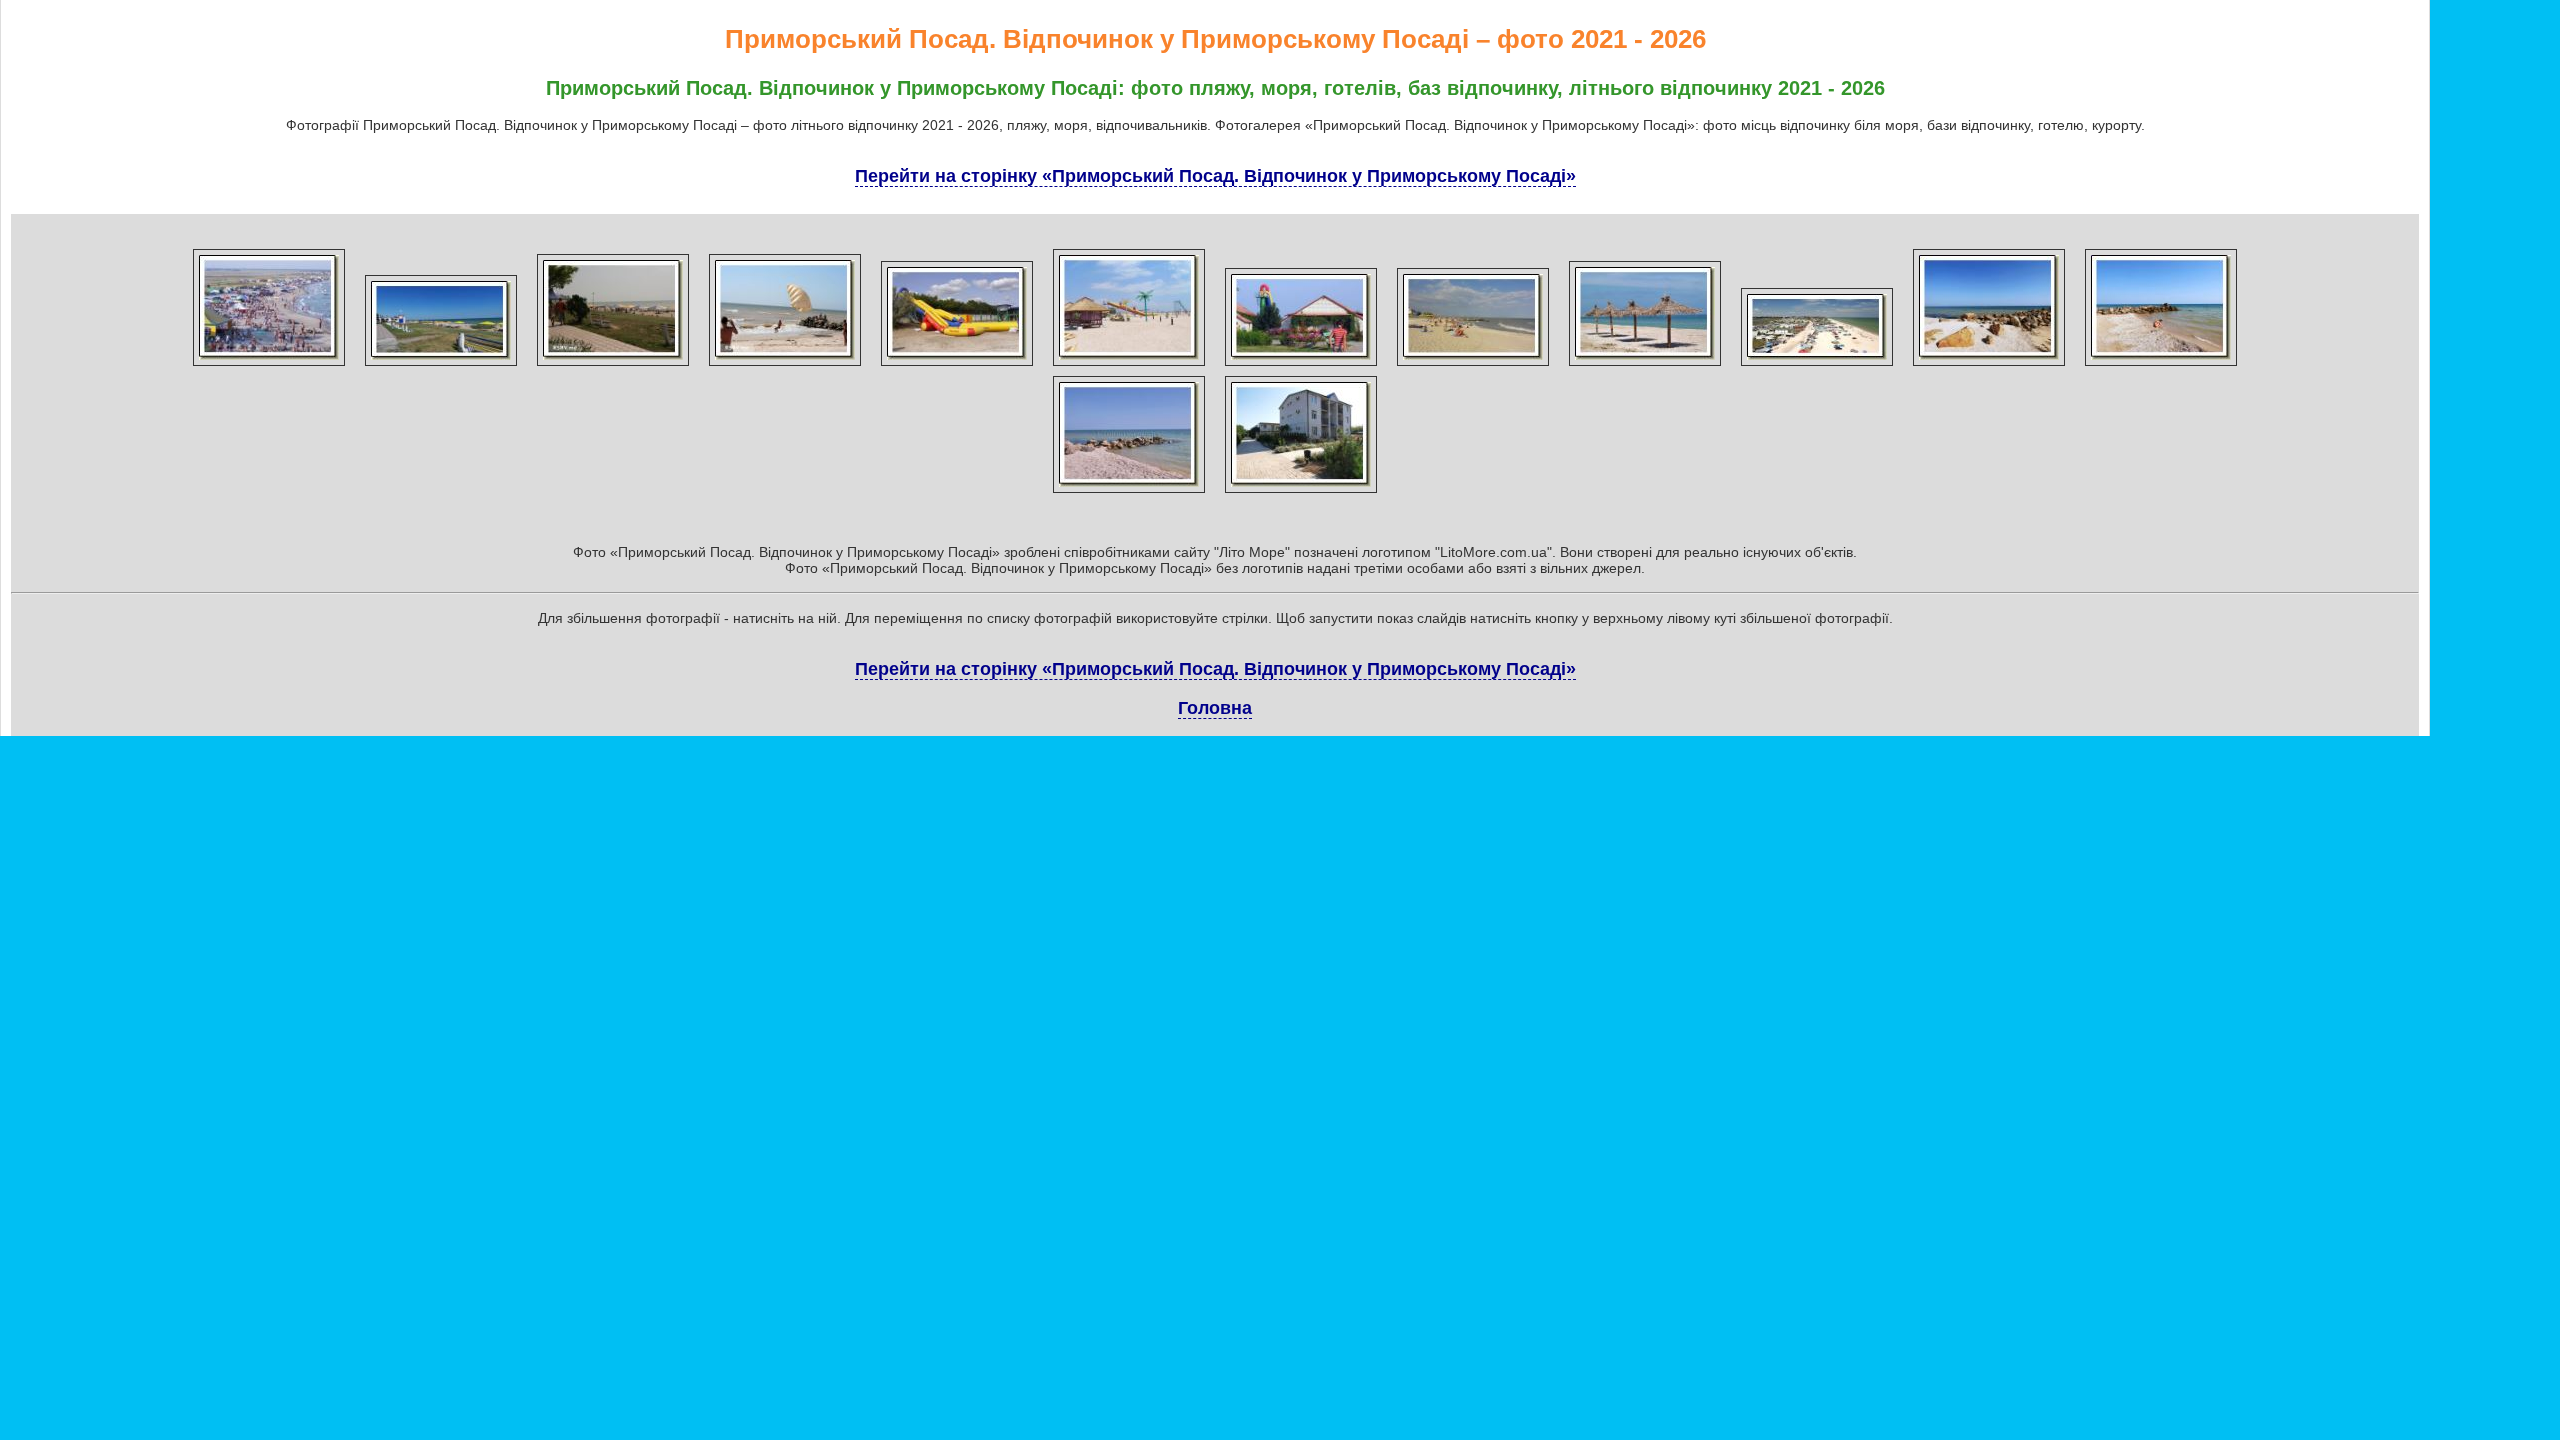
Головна (1215, 708)
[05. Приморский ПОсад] (957, 366)
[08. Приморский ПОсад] (1473, 366)
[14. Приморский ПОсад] (1301, 493)
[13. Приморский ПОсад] (1129, 493)
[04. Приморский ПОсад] (785, 366)
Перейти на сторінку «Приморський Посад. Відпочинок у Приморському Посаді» (1215, 176)
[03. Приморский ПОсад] (613, 366)
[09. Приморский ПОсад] (1645, 366)
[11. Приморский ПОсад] (1989, 366)
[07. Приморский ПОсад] (1301, 366)
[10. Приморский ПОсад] (1817, 366)
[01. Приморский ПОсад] (269, 366)
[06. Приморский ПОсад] (1129, 366)
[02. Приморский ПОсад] (441, 366)
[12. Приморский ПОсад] (2161, 366)
